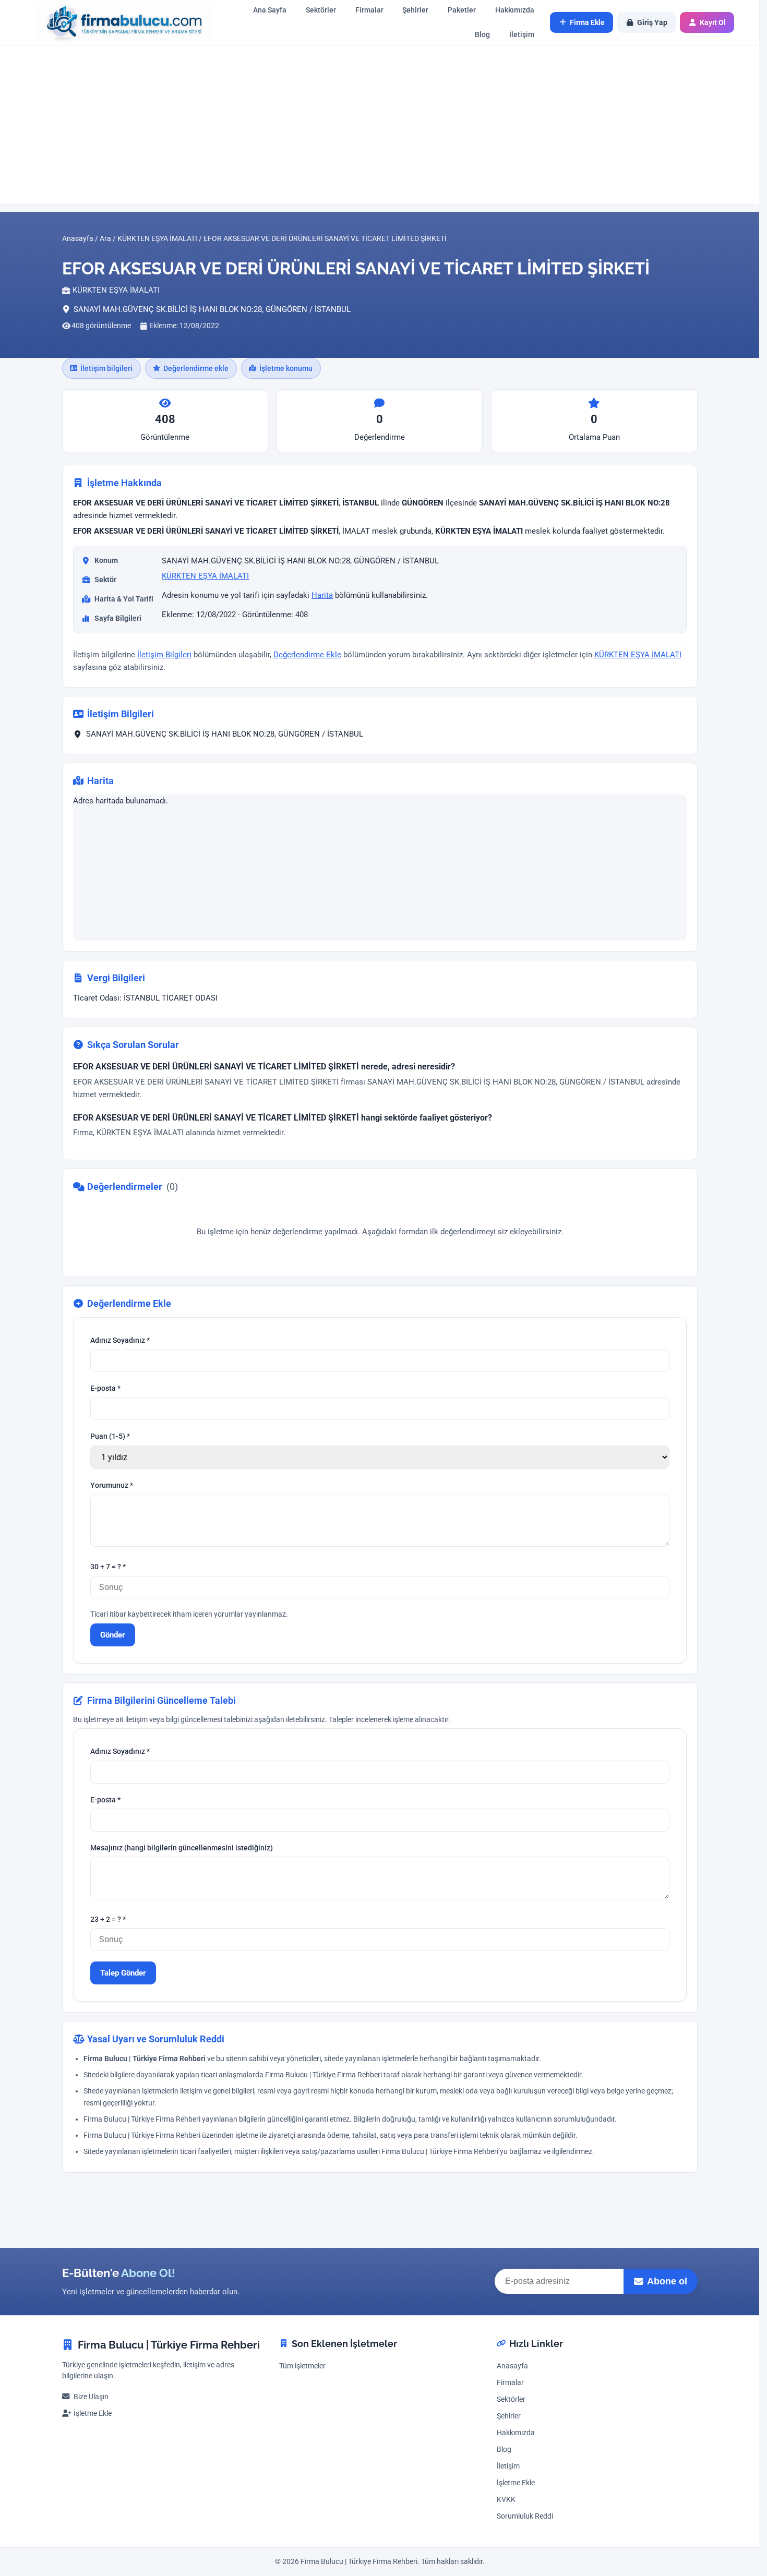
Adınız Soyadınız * (120, 1340)
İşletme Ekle (93, 2414)
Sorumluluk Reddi (525, 2516)
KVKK (506, 2500)
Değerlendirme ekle (196, 368)
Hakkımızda (515, 10)
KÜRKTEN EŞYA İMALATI (205, 576)
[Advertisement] (380, 124)
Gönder (113, 1634)
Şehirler (415, 10)
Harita (322, 595)
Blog (482, 35)
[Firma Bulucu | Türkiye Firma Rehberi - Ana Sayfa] (119, 23)
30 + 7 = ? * (108, 1567)
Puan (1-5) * (110, 1436)
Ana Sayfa (270, 10)
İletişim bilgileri (106, 368)
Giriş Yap (652, 22)
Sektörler (321, 10)
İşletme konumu (286, 368)
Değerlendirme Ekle (307, 655)
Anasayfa (512, 2366)
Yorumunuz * (112, 1485)
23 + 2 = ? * (108, 1919)
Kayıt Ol (713, 22)
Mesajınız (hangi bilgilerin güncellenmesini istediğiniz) (182, 1848)
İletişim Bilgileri (164, 655)
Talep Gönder (123, 1973)
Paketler (462, 10)
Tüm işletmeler (302, 2366)
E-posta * (105, 1388)
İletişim (522, 35)
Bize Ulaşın (91, 2397)
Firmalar (369, 10)
